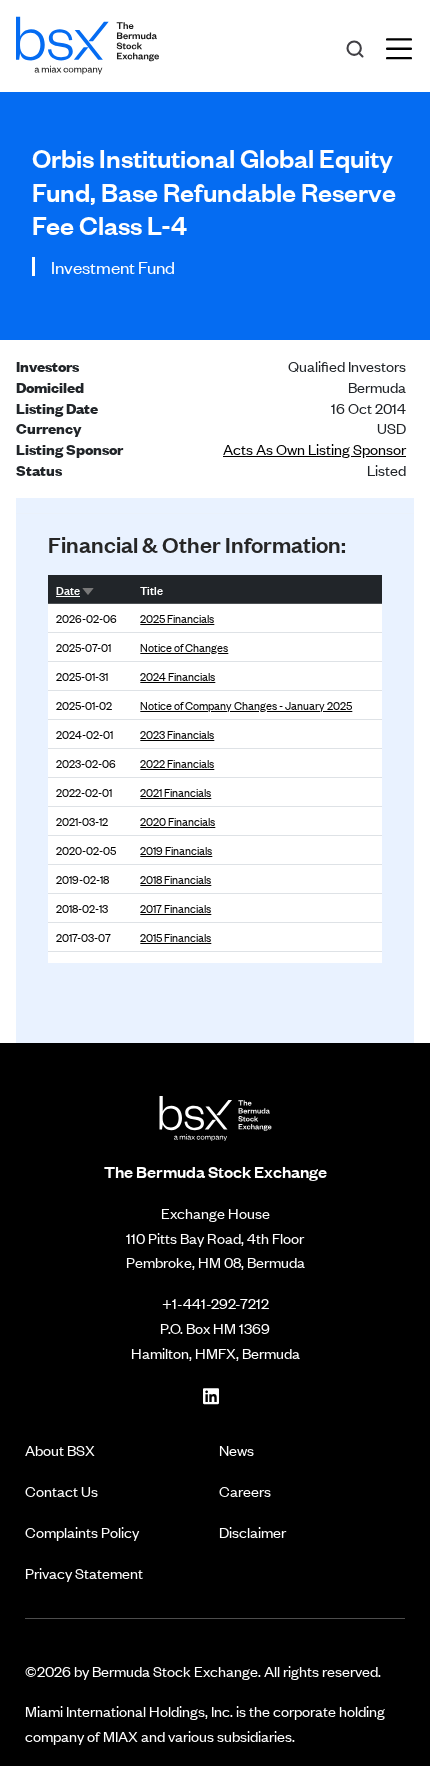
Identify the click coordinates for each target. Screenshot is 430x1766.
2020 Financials (177, 821)
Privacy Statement (84, 1572)
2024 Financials (177, 676)
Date (68, 589)
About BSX (60, 1449)
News (236, 1449)
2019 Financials (176, 850)
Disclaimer (252, 1531)
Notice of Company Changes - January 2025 (246, 705)
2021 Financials (175, 792)
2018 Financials (175, 879)
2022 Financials (177, 763)
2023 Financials (177, 734)
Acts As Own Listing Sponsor (314, 448)
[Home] (87, 42)
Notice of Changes (184, 647)
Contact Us (61, 1490)
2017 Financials (175, 908)
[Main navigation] (405, 46)
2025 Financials (177, 618)
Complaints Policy (82, 1531)
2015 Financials (175, 937)
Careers (245, 1490)
